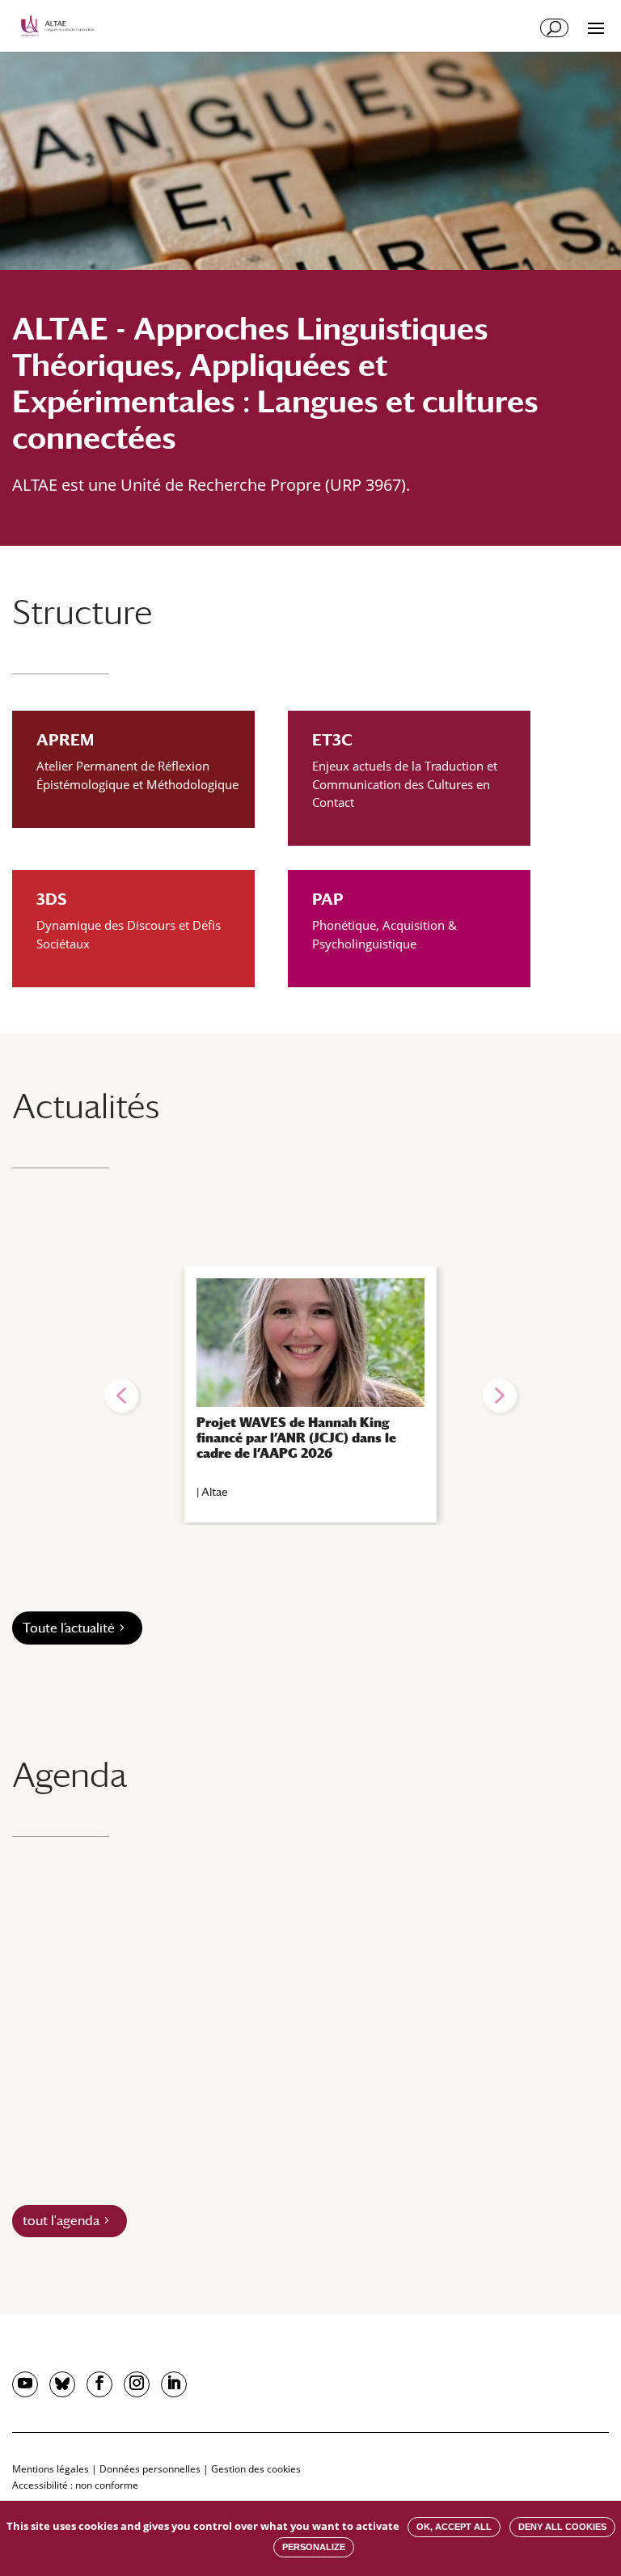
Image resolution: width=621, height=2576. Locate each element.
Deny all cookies (562, 2527)
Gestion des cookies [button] (256, 2469)
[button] (121, 1396)
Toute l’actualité (69, 1628)
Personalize (314, 2547)
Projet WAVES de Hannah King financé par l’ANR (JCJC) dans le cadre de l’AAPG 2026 (296, 1438)
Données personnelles (150, 2469)
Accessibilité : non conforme (75, 2485)
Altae (215, 1492)
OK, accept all (454, 2527)
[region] (310, 1396)
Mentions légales (51, 2469)
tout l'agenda (61, 2221)
